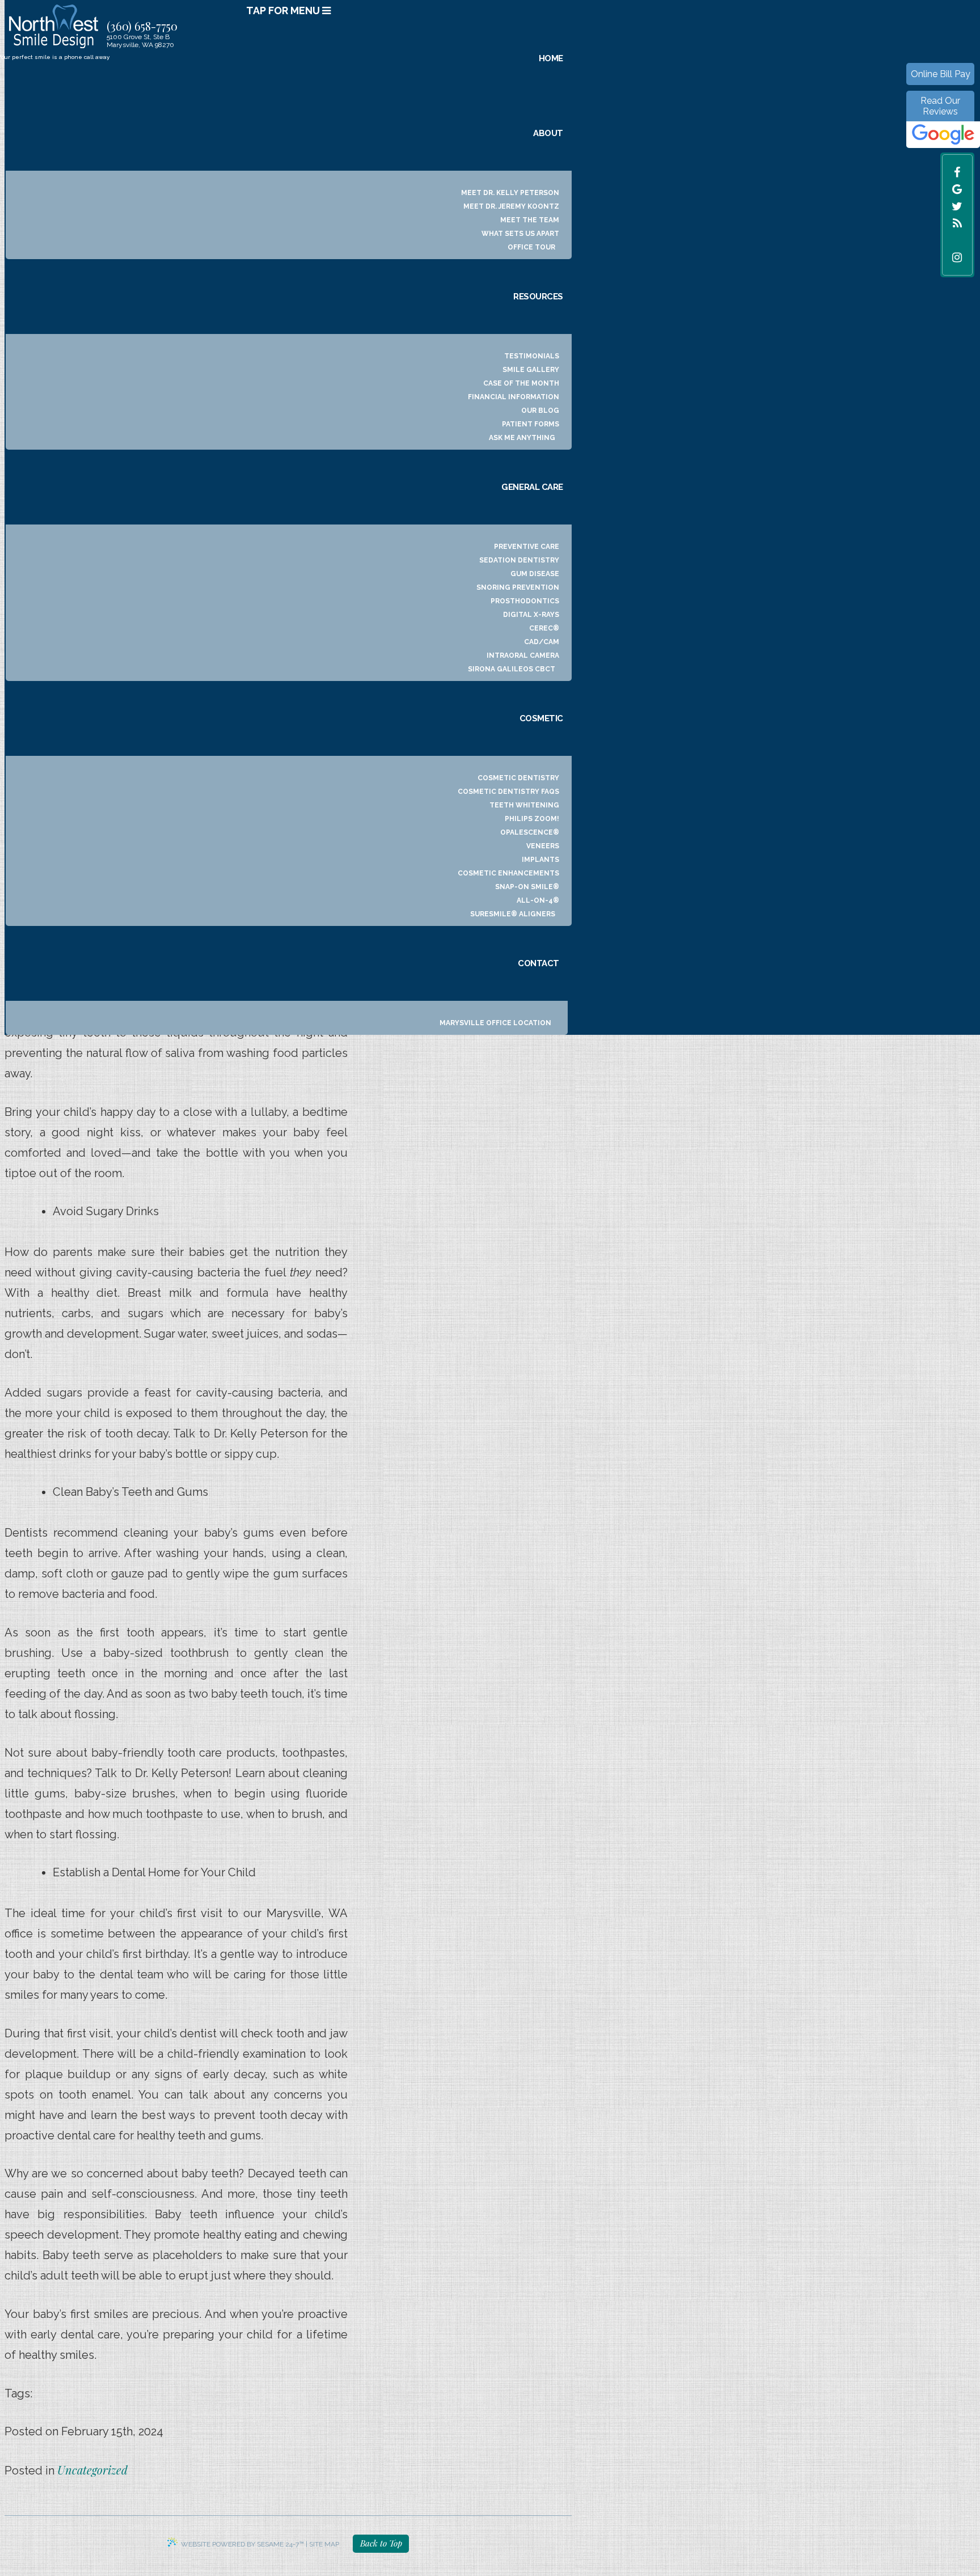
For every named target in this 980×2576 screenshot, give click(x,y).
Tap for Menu (284, 10)
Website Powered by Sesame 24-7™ (242, 2544)
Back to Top (381, 2543)
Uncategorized (92, 2470)
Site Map (324, 2544)
